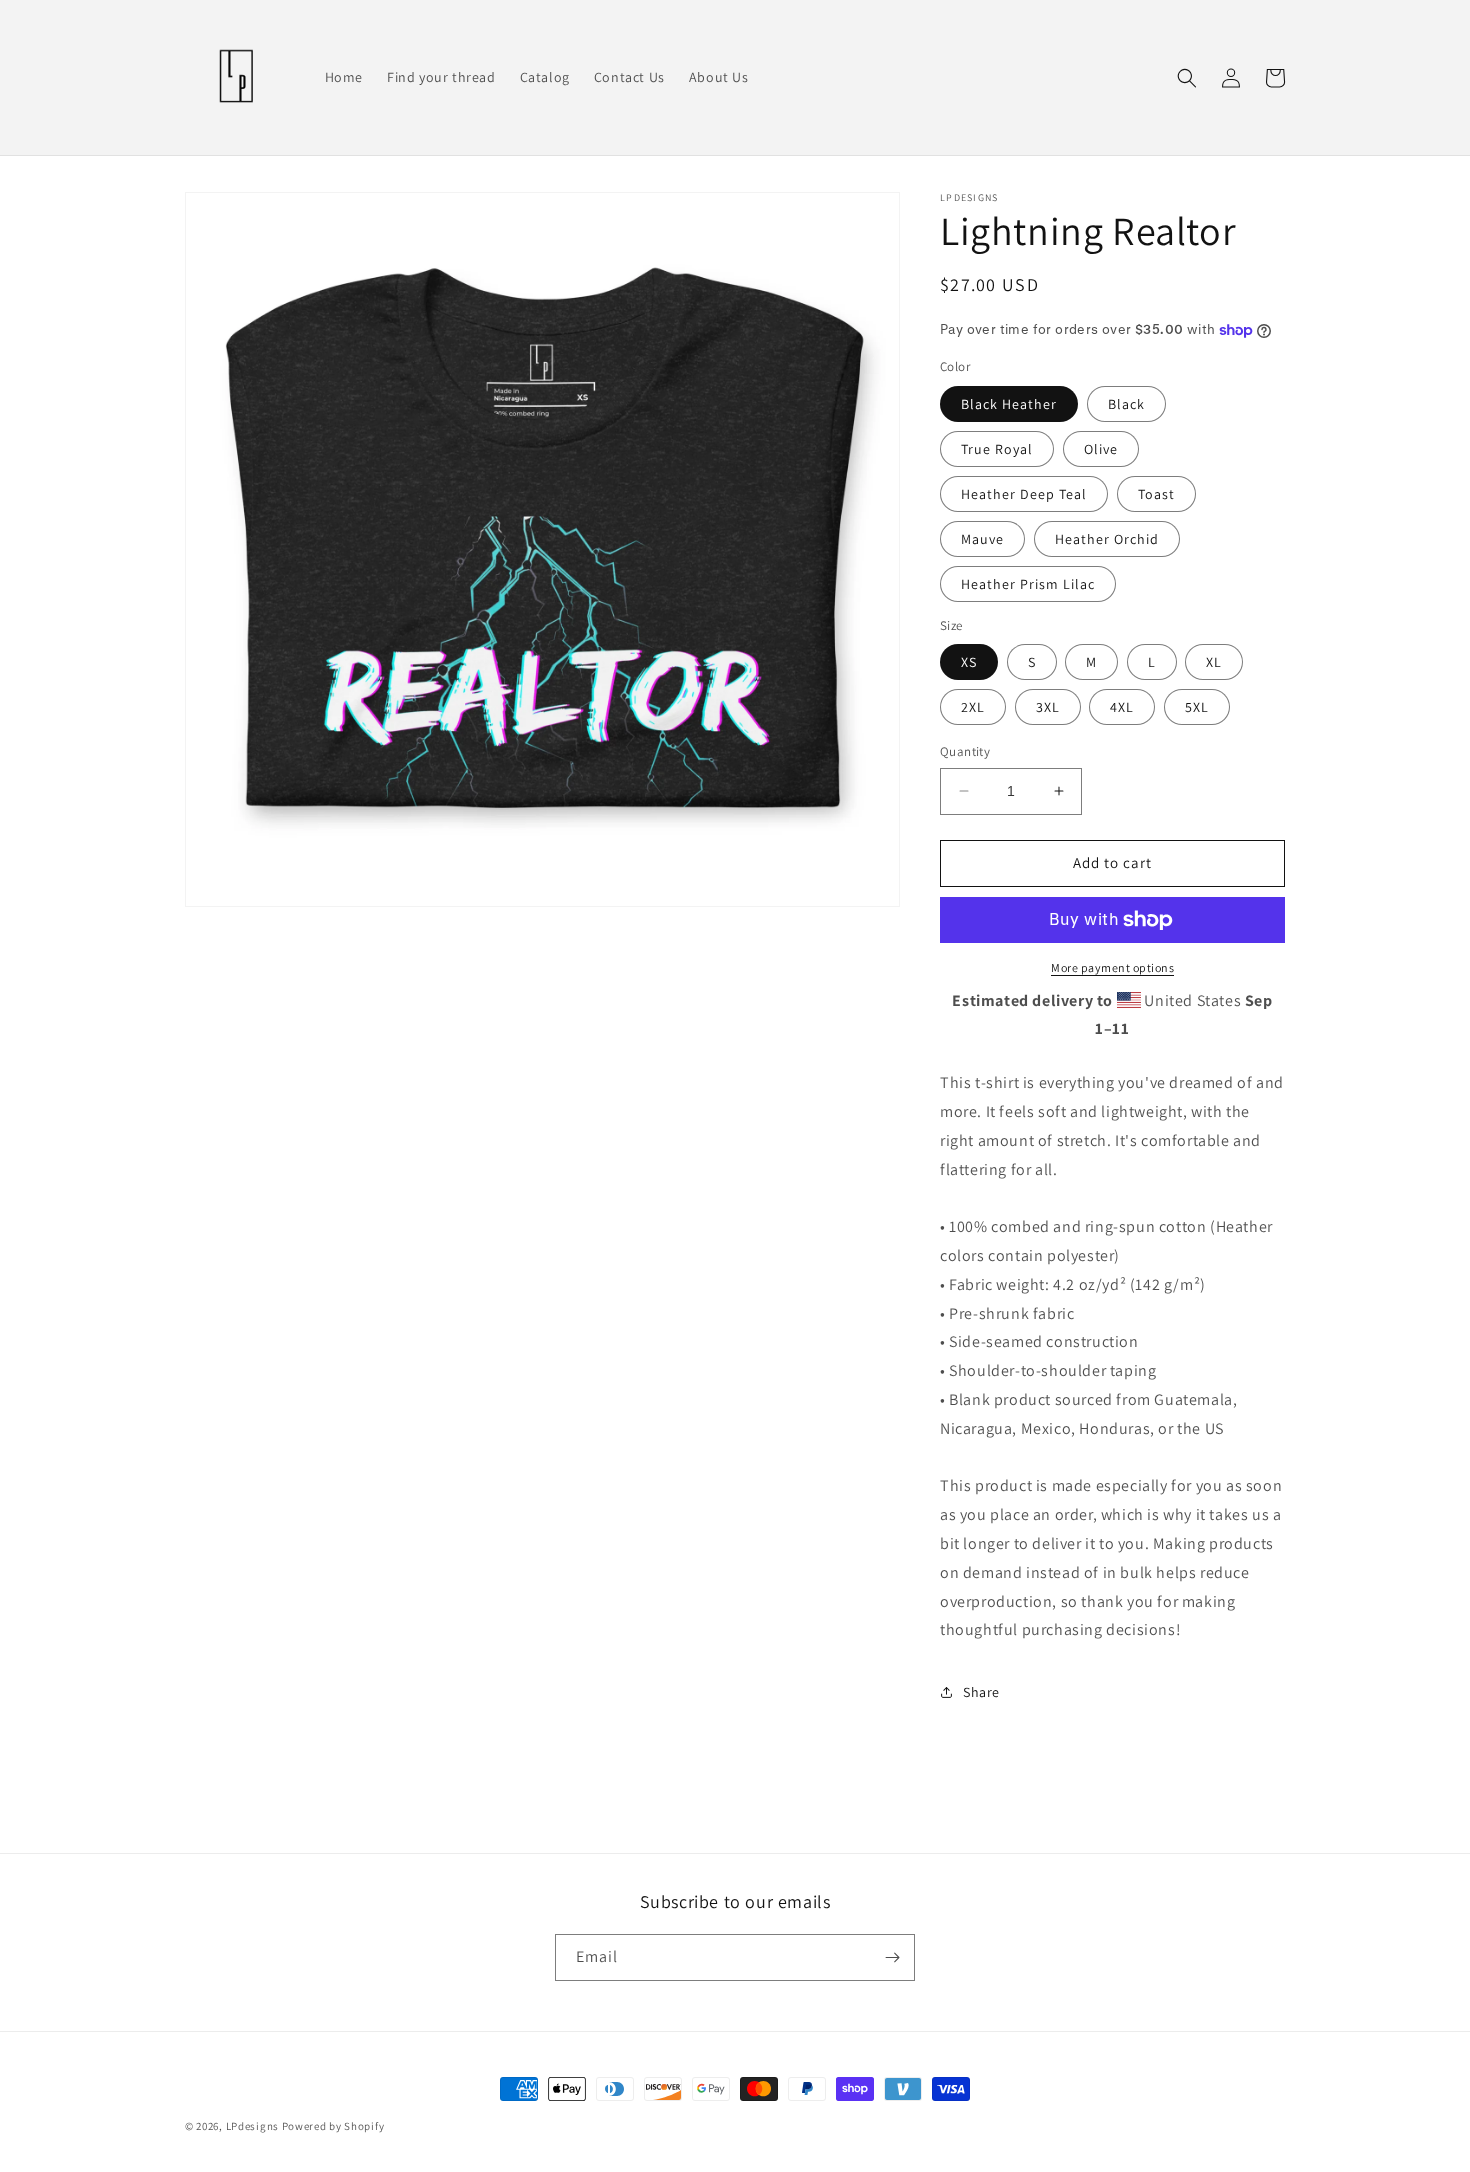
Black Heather (1009, 404)
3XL (1048, 707)
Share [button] (981, 1692)
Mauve (982, 539)
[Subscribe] (892, 1957)
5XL (1197, 707)
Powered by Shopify (333, 2126)
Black (1126, 404)
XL (1214, 662)
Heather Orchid (1107, 539)
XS (969, 662)
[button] (1187, 78)
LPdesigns (252, 2126)
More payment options (1112, 967)
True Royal (997, 449)
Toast (1156, 494)
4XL (1122, 707)
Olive (1101, 449)
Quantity (965, 751)
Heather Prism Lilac (1028, 584)
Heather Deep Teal (1024, 494)
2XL (973, 707)
